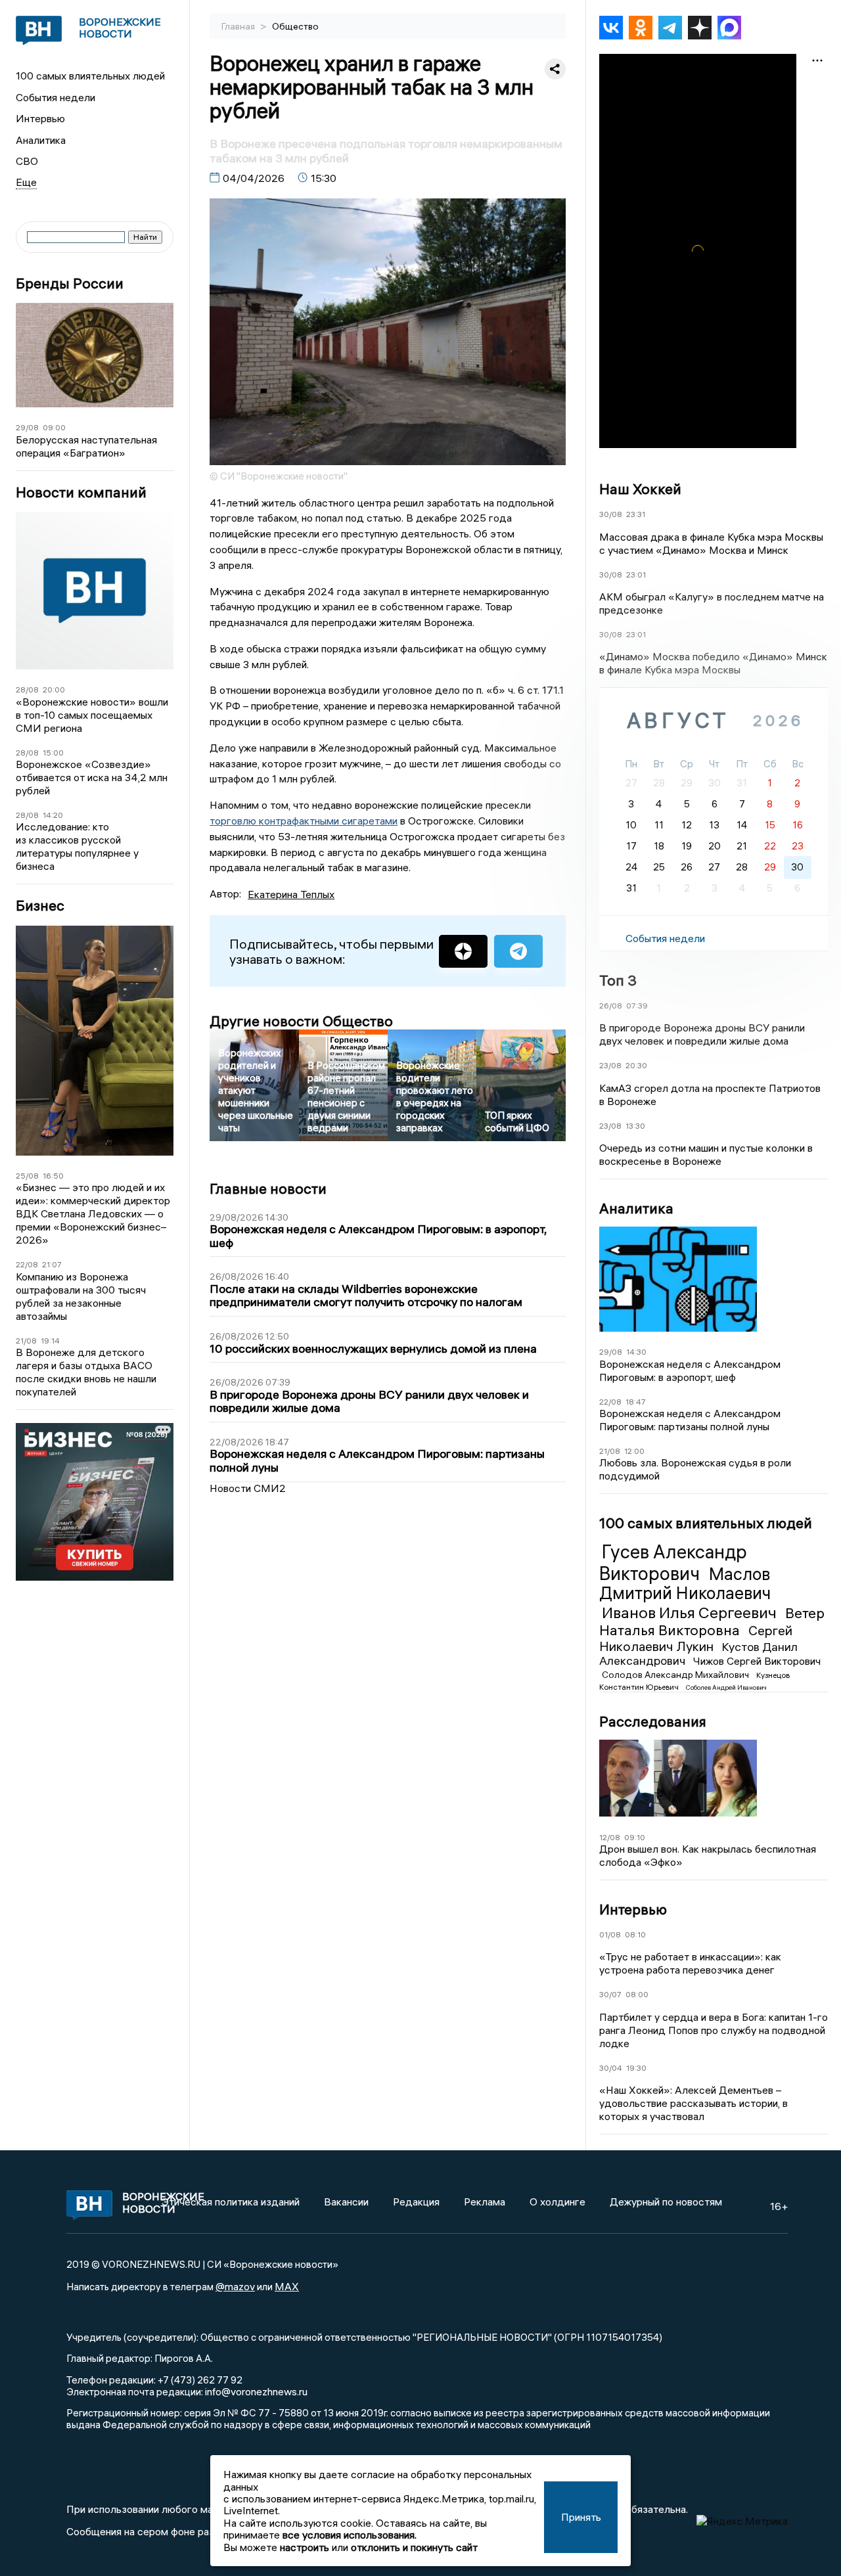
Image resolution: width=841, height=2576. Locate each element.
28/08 (27, 689)
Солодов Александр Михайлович (676, 1675)
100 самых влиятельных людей (90, 76)
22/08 (27, 1264)
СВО (27, 161)
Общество (295, 26)
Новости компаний (81, 492)
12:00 (634, 1451)
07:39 (637, 1006)
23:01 (636, 575)
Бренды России (70, 283)
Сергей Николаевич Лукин (696, 1638)
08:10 (635, 1934)
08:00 (637, 1994)
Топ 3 (618, 980)
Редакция (416, 2202)
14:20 (53, 815)
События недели (56, 97)
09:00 (54, 427)
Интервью (40, 118)
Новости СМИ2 (248, 1488)
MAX (287, 2286)
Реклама (485, 2202)
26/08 (611, 1006)
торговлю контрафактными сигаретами (304, 821)
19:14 (50, 1341)
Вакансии (346, 2202)
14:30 (636, 1352)
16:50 (53, 1176)
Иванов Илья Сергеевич (691, 1612)
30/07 (610, 1994)
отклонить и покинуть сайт (414, 2547)
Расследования (653, 1721)
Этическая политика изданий (231, 2202)
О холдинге (557, 2202)
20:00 (54, 689)
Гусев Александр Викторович (673, 1562)
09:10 (635, 1837)
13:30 (635, 1126)
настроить (305, 2547)
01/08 (610, 1934)
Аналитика (41, 140)
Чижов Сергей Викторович (757, 1661)
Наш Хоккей (640, 489)
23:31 (636, 514)
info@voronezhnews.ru (256, 2391)
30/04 (611, 2068)
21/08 (26, 1341)
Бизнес (40, 906)
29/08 (27, 427)
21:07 (52, 1264)
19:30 (636, 2068)
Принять (581, 2517)
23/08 (610, 1065)
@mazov (235, 2286)
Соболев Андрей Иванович (726, 1687)
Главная (239, 26)
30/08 (611, 514)
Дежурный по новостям (666, 2202)
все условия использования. (350, 2535)
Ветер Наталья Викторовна (712, 1621)
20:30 (636, 1065)
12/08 (610, 1837)
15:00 (53, 753)
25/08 (27, 1176)
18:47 (636, 1402)
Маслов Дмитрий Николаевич (685, 1584)
